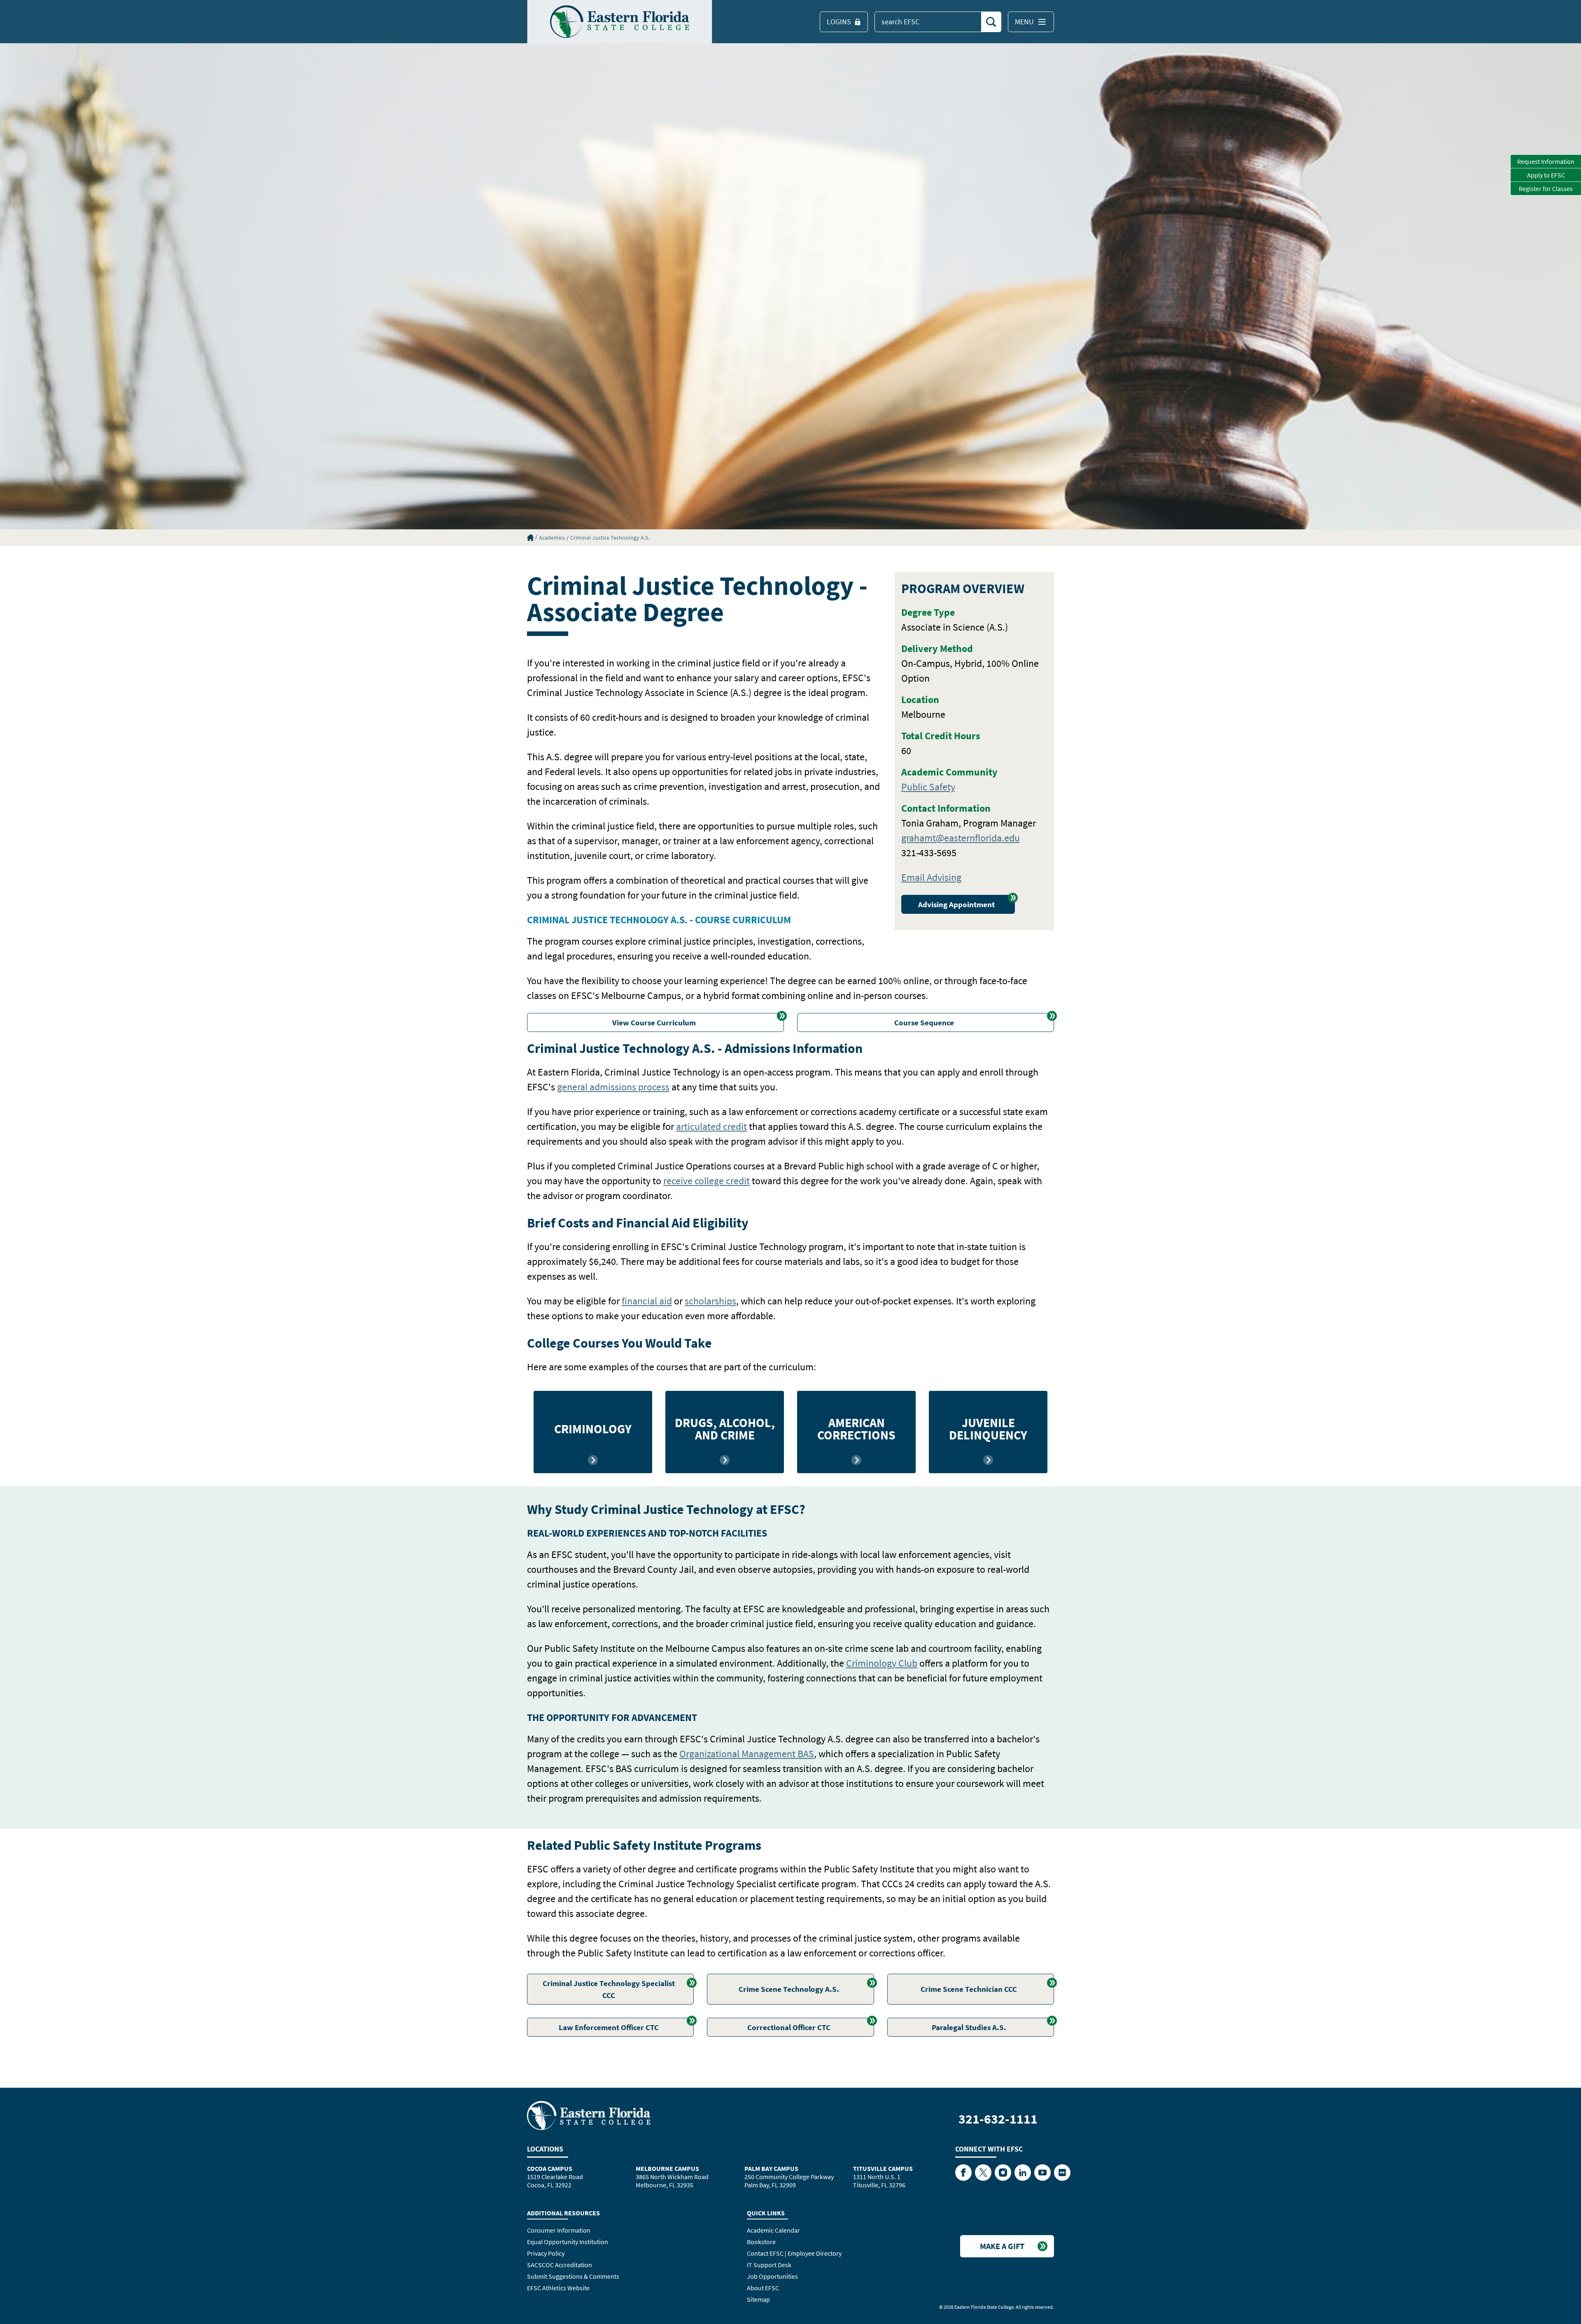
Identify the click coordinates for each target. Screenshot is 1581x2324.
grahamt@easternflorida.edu (961, 838)
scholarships (710, 1301)
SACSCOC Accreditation (560, 2265)
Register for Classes (1546, 189)
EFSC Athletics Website (558, 2288)
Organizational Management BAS (747, 1754)
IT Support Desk (769, 2265)
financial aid (647, 1301)
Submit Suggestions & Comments (573, 2276)
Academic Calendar (773, 2230)
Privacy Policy (546, 2253)
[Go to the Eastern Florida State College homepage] (589, 2115)
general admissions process (613, 1087)
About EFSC (763, 2288)
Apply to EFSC (1546, 175)
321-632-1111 (998, 2119)
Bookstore (761, 2242)
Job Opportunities (772, 2276)
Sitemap (758, 2299)
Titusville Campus (883, 2168)
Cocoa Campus (550, 2168)
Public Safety (928, 787)
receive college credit (707, 1181)
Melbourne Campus (667, 2168)
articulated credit (711, 1126)
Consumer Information (559, 2230)
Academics (552, 538)
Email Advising (931, 877)
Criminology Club (882, 1663)
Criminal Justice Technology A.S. (610, 538)
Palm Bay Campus (771, 2168)
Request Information (1546, 161)
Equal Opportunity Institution (568, 2242)
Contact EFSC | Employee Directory (794, 2253)
